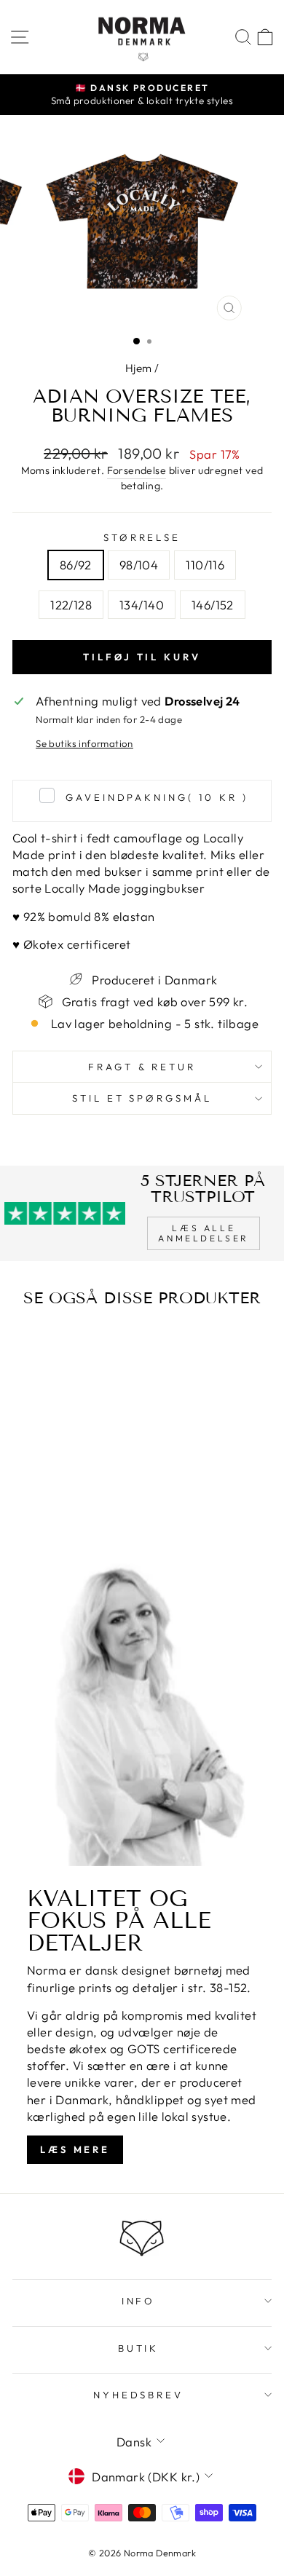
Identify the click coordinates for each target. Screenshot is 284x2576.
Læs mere (75, 2149)
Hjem (139, 368)
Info (139, 2301)
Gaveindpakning (157, 797)
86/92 (76, 565)
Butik (139, 2348)
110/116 (205, 565)
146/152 (213, 605)
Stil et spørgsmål (142, 1098)
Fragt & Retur (142, 1067)
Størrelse (142, 537)
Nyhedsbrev (139, 2395)
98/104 (139, 565)
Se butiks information (84, 743)
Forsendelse (137, 470)
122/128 (71, 605)
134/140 (142, 605)
